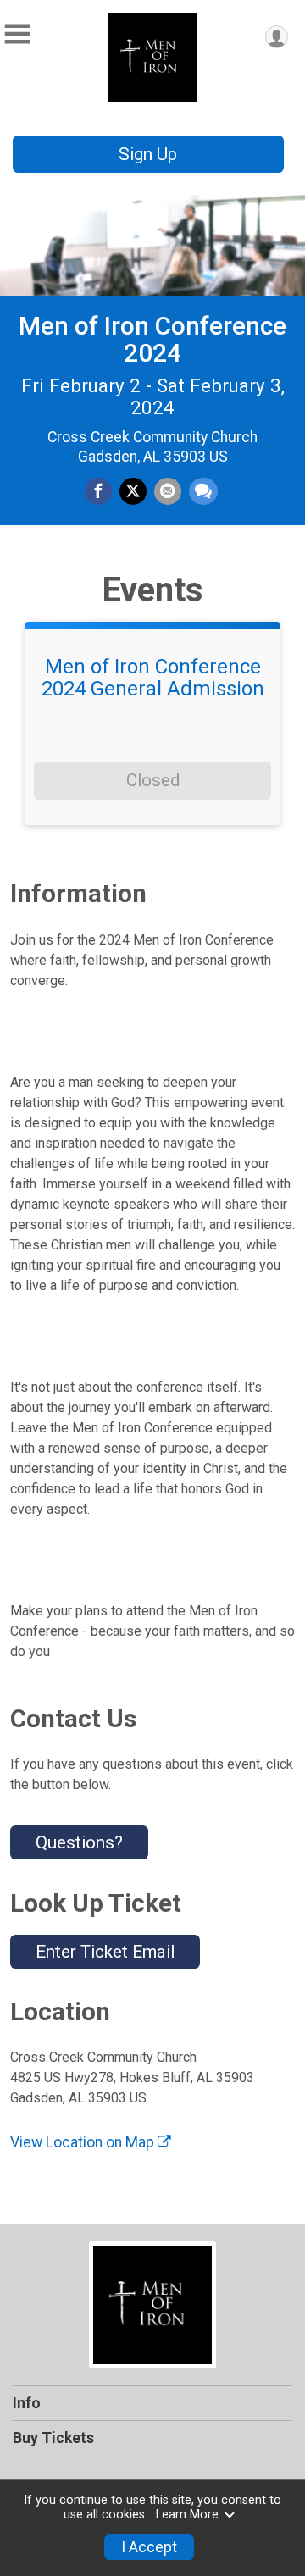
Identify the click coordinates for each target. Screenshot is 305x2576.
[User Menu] (277, 37)
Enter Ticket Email (105, 1952)
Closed (153, 780)
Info (27, 2403)
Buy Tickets (53, 2438)
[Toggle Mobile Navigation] (17, 34)
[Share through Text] (203, 491)
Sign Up (148, 154)
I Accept (149, 2547)
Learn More (187, 2515)
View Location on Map (84, 2142)
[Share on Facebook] (98, 491)
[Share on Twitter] (133, 491)
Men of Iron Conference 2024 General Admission (153, 678)
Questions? (79, 1842)
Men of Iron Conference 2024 (152, 339)
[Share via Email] (168, 491)
